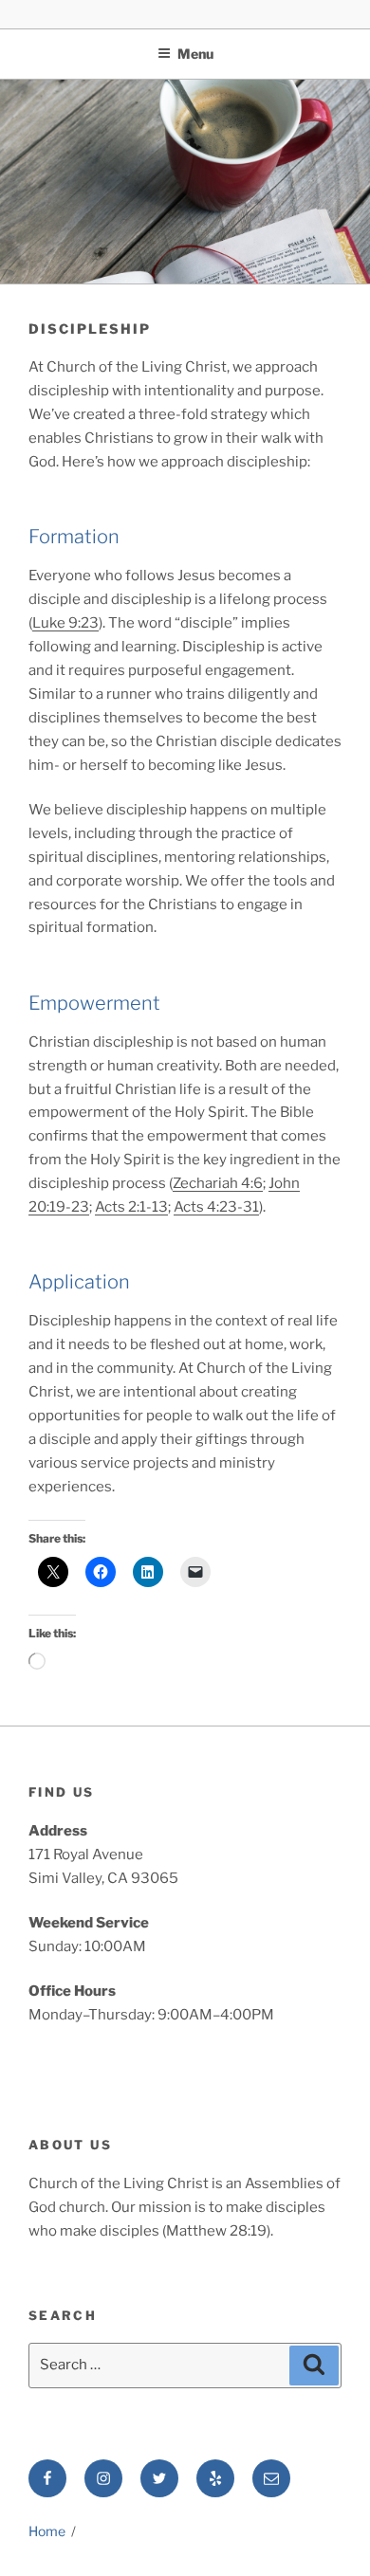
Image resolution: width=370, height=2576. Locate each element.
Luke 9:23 (65, 623)
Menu (195, 54)
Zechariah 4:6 (218, 1183)
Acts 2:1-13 (131, 1207)
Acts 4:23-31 (216, 1207)
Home (47, 2531)
